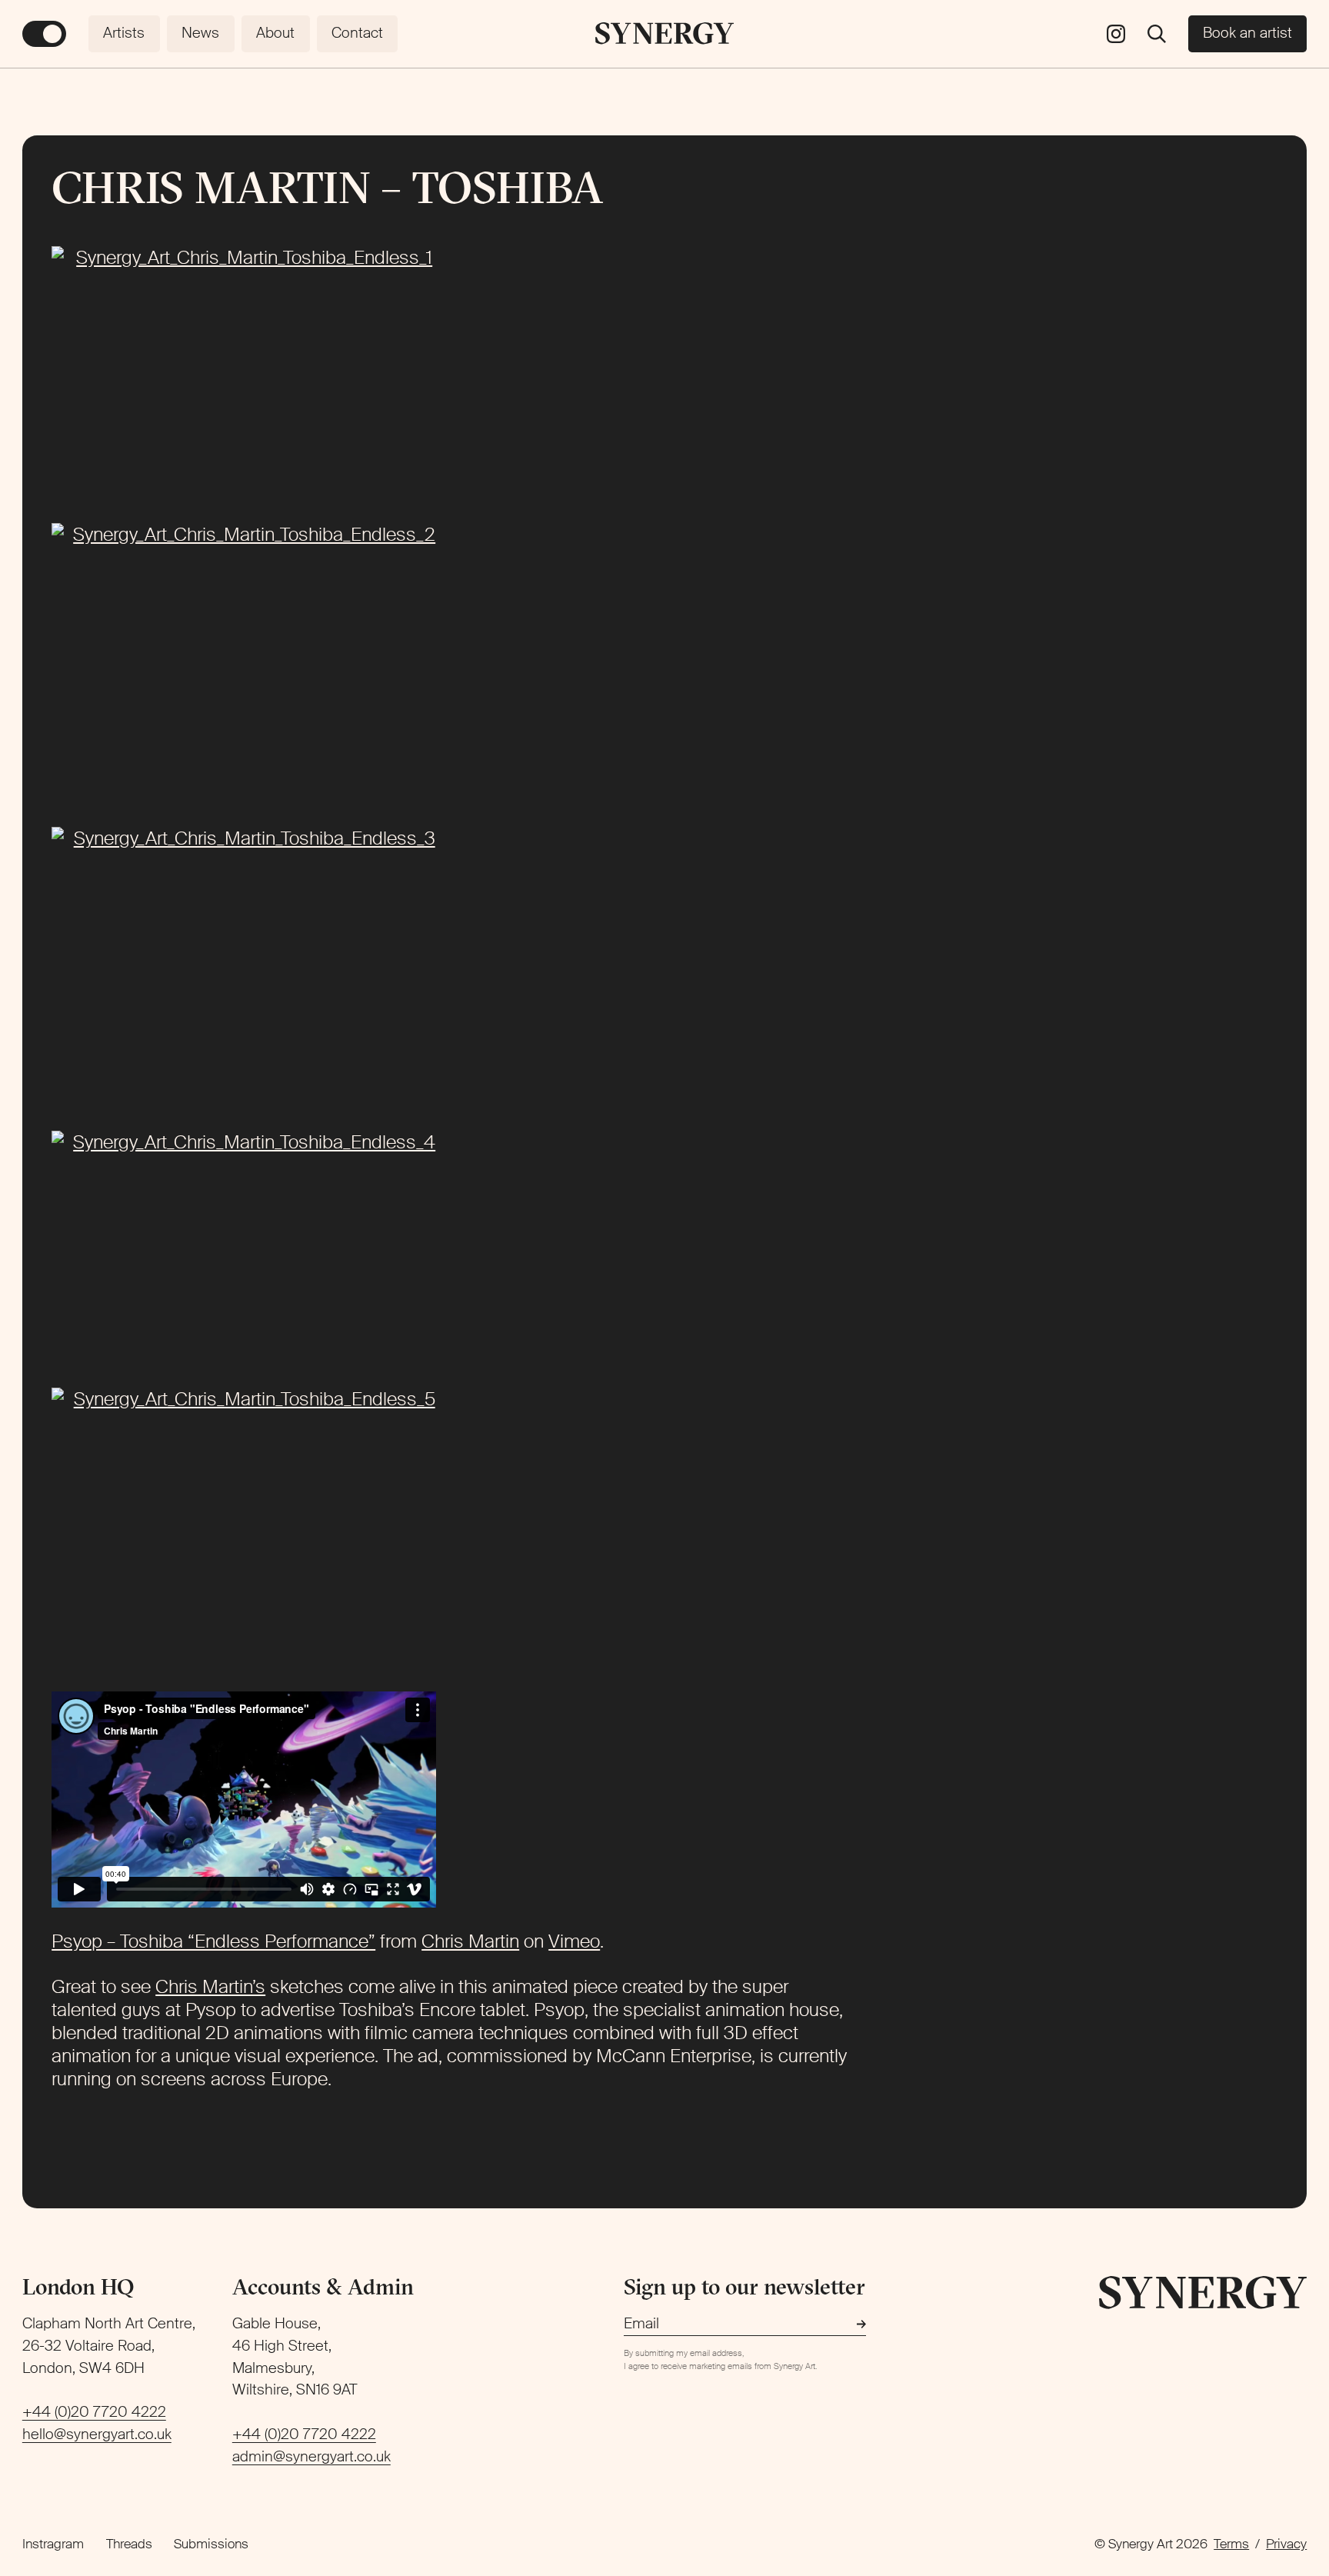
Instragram (53, 2544)
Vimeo (574, 1941)
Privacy (1286, 2544)
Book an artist (1247, 33)
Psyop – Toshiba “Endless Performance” (213, 1941)
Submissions (211, 2544)
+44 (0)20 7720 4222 (94, 2412)
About (275, 33)
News (200, 33)
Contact (357, 33)
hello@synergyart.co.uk (97, 2434)
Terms (1231, 2544)
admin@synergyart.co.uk (311, 2456)
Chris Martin (470, 1941)
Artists (124, 33)
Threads (129, 2544)
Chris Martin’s (210, 1986)
